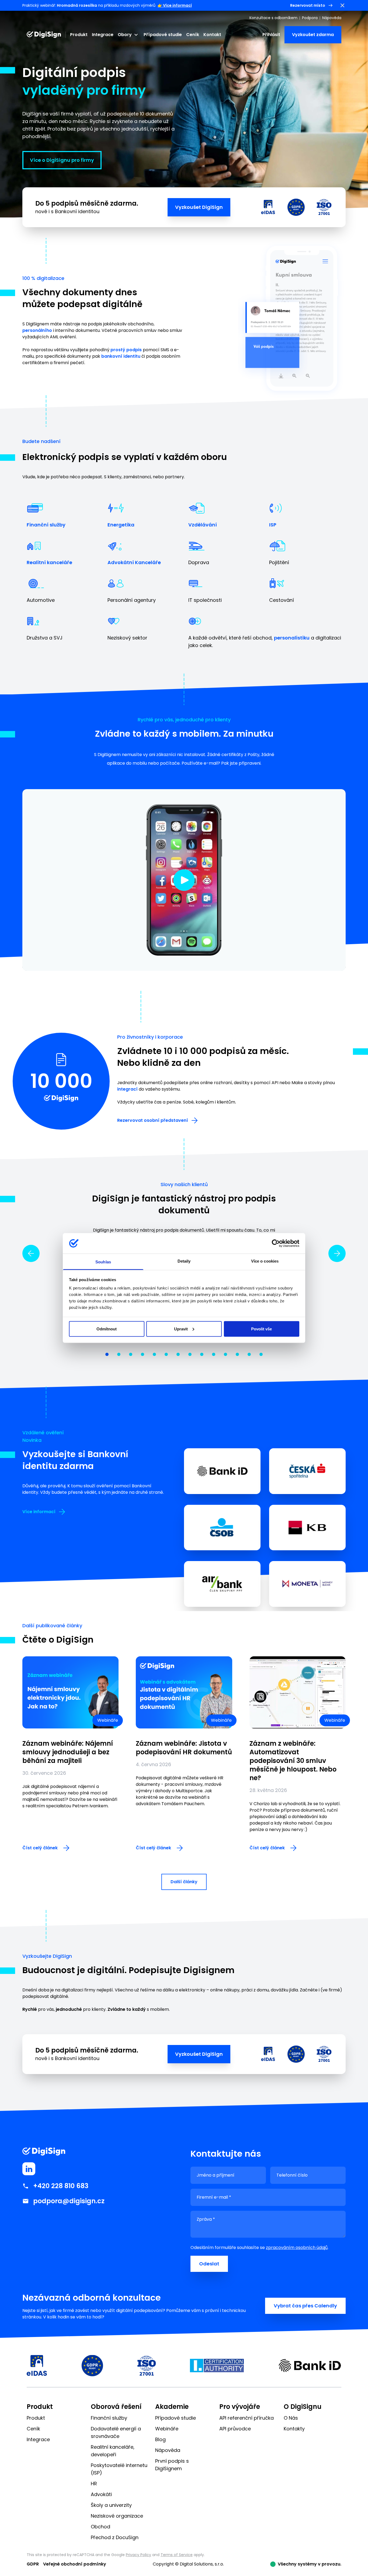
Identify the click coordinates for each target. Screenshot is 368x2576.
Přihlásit (271, 35)
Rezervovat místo (308, 5)
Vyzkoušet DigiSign (199, 207)
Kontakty (294, 2429)
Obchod (100, 2527)
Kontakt (212, 35)
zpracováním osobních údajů (297, 2248)
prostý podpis (126, 350)
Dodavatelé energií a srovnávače (116, 2432)
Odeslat (209, 2264)
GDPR (33, 2564)
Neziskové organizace (117, 2516)
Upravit (181, 1329)
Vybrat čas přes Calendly (305, 2306)
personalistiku (292, 638)
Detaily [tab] (184, 1261)
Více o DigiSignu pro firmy (62, 160)
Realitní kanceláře (49, 562)
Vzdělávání (203, 525)
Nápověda (332, 18)
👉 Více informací (175, 5)
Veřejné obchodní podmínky (75, 2564)
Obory (125, 35)
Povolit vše (261, 1329)
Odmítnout (107, 1329)
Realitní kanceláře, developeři (113, 2451)
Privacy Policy (138, 2555)
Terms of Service (177, 2555)
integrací (127, 1089)
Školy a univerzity (111, 2505)
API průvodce (235, 2429)
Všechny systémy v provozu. (310, 2564)
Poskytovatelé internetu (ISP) (119, 2469)
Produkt (79, 35)
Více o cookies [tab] (265, 1261)
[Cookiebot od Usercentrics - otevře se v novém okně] (276, 1243)
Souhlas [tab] (103, 1262)
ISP (273, 525)
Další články (184, 1882)
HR (94, 2484)
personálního (37, 330)
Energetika (121, 525)
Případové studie (163, 35)
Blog (160, 2439)
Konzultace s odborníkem (273, 18)
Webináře (167, 2429)
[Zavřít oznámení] (342, 5)
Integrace (103, 35)
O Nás (291, 2418)
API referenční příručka (247, 2418)
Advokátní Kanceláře (134, 562)
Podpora (310, 18)
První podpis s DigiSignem (172, 2465)
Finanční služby (46, 525)
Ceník (193, 35)
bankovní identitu (121, 356)
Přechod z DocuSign (115, 2537)
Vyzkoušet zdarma (313, 35)
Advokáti (101, 2494)
